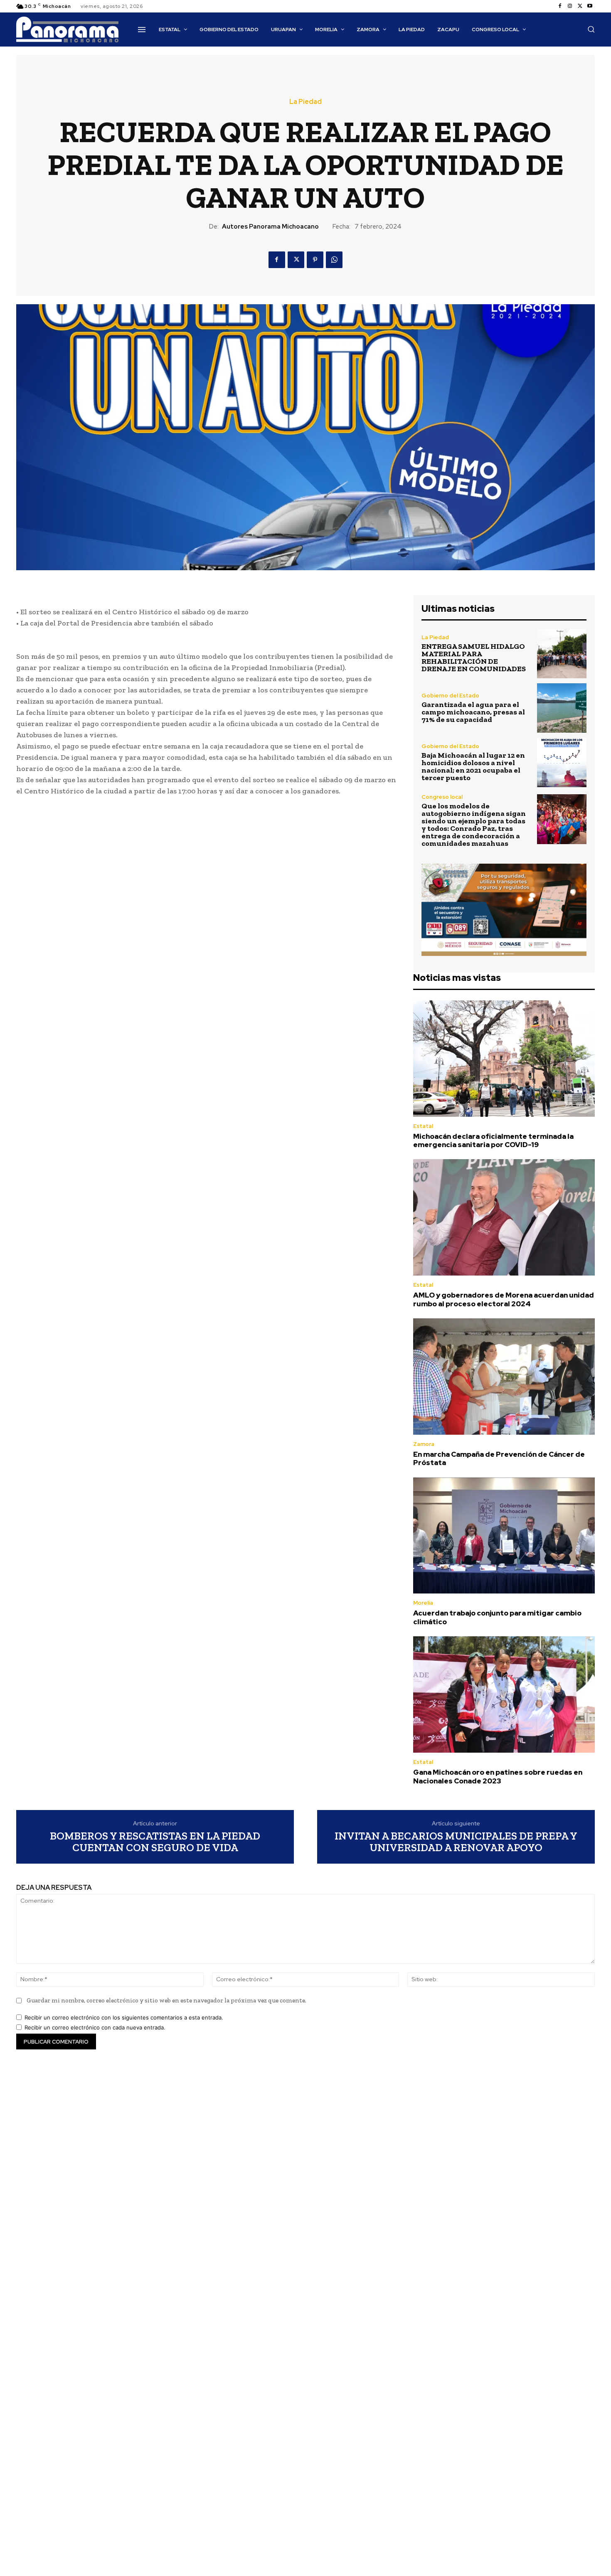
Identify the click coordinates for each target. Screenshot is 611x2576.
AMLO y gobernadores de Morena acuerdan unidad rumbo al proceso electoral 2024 (504, 1299)
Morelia (423, 1603)
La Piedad (305, 102)
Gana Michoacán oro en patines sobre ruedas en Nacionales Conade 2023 (498, 1776)
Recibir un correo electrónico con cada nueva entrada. (95, 2027)
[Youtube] (590, 6)
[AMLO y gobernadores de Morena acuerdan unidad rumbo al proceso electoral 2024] (504, 1217)
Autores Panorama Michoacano (270, 227)
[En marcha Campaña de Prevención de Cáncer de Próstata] (504, 1377)
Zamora (424, 1444)
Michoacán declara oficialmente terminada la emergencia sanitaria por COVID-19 (493, 1140)
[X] (580, 6)
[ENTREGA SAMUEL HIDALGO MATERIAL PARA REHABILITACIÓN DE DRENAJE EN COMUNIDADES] (562, 654)
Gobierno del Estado (450, 696)
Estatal (423, 1126)
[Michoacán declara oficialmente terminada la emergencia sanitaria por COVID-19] (504, 1059)
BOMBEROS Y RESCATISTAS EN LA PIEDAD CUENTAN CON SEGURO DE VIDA (155, 1842)
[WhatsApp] (334, 260)
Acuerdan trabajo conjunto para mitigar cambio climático (497, 1617)
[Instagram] (570, 6)
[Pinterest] (315, 260)
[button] (591, 29)
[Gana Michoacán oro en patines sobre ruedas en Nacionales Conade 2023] (504, 1694)
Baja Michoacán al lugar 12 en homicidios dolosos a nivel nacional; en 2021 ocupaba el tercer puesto (473, 766)
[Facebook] (560, 6)
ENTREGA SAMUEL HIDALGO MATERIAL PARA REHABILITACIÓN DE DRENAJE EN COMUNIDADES (474, 658)
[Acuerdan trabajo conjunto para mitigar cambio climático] (504, 1536)
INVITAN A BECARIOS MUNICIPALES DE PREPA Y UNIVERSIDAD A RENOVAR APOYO (456, 1842)
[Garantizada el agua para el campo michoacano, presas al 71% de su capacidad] (562, 708)
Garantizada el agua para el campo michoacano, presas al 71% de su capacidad (473, 712)
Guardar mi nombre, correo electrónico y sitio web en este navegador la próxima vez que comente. (166, 2000)
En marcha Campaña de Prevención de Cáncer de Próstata (499, 1458)
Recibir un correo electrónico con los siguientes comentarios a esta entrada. (124, 2017)
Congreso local (442, 797)
